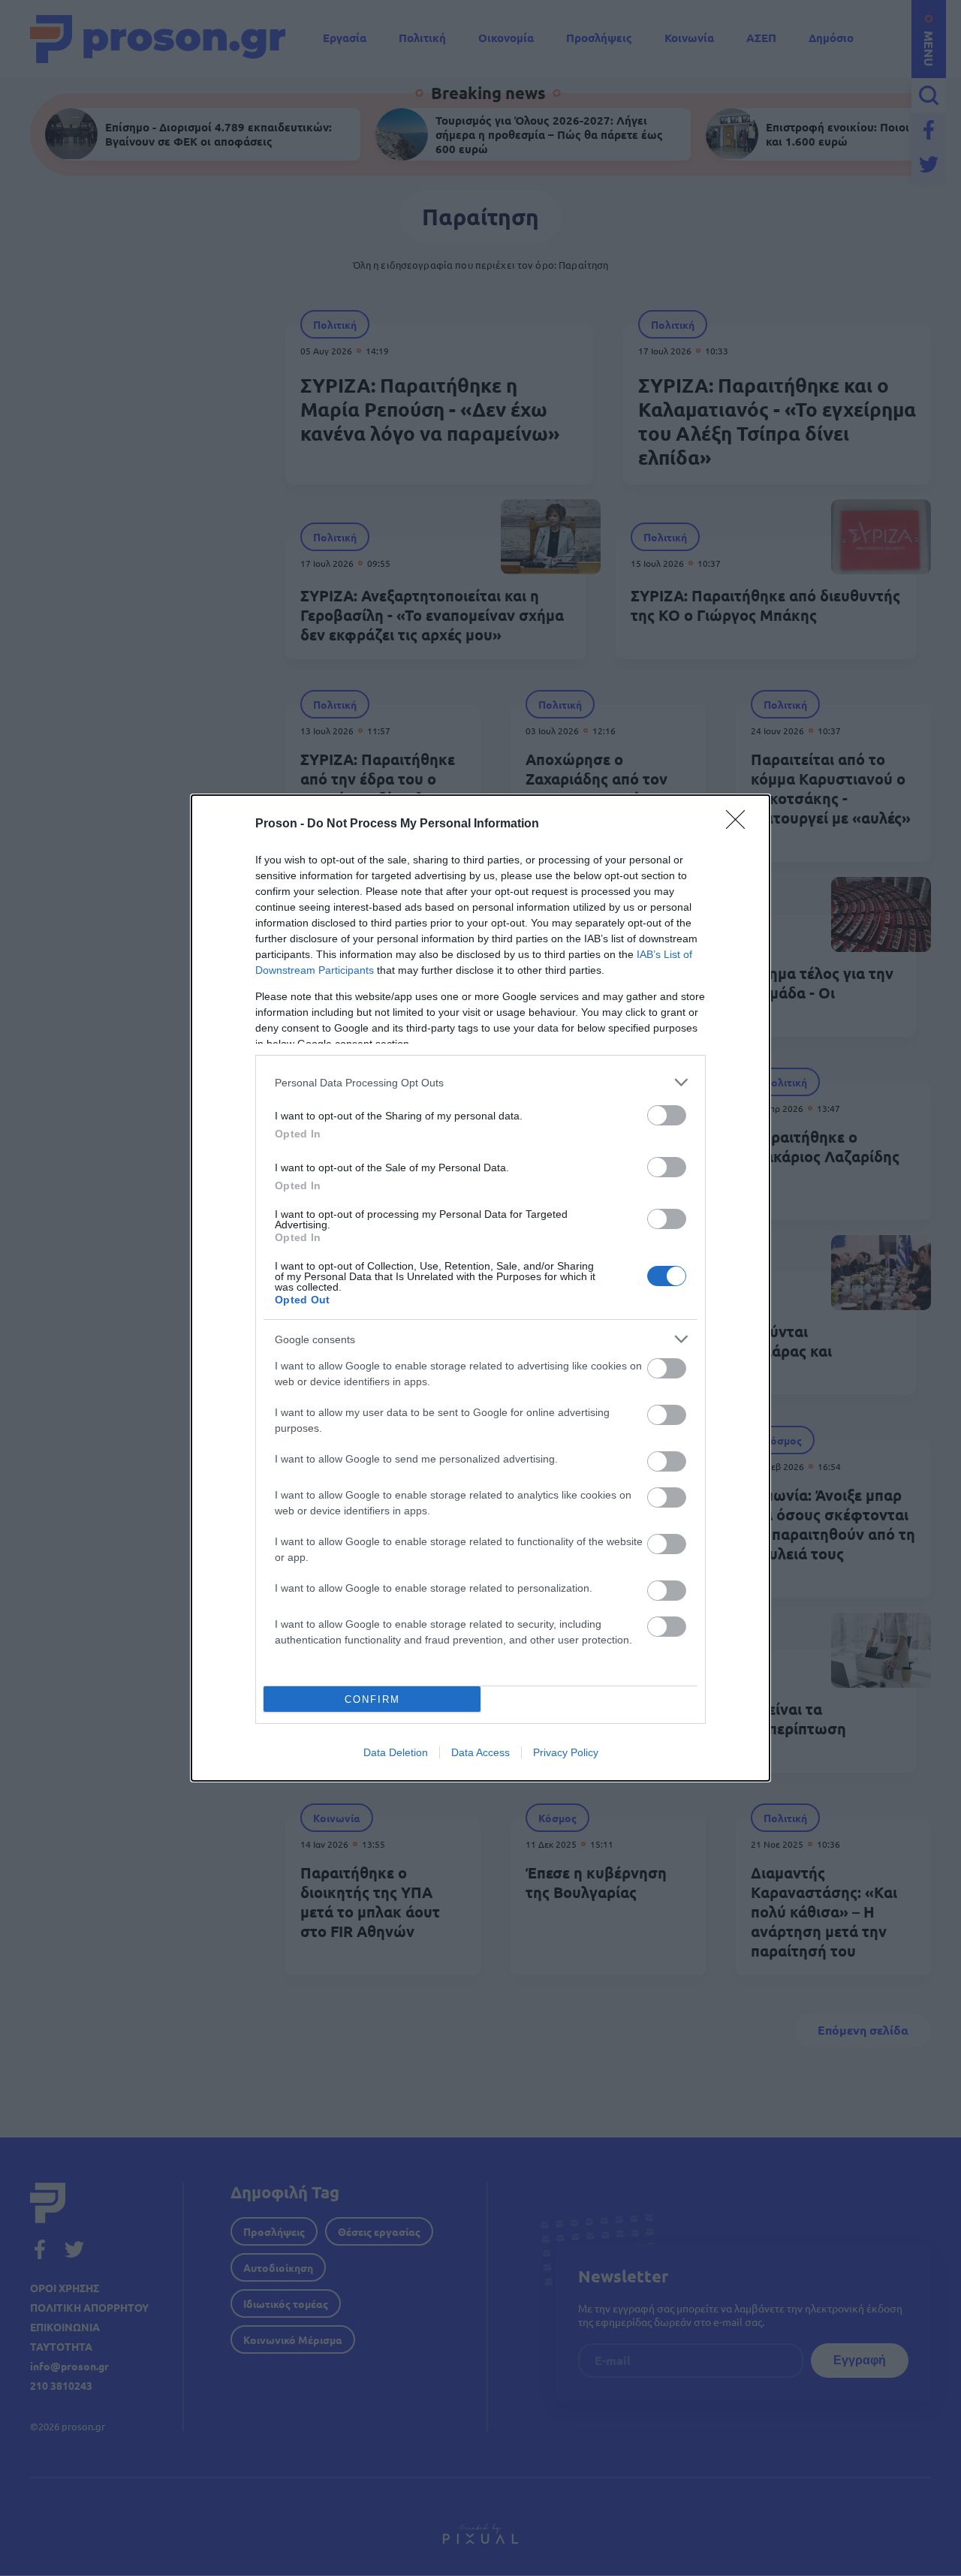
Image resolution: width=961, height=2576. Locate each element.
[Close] (740, 824)
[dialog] (480, 1288)
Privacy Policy (566, 1752)
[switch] (667, 1115)
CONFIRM (372, 1699)
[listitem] (480, 1082)
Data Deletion (396, 1752)
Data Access (480, 1752)
